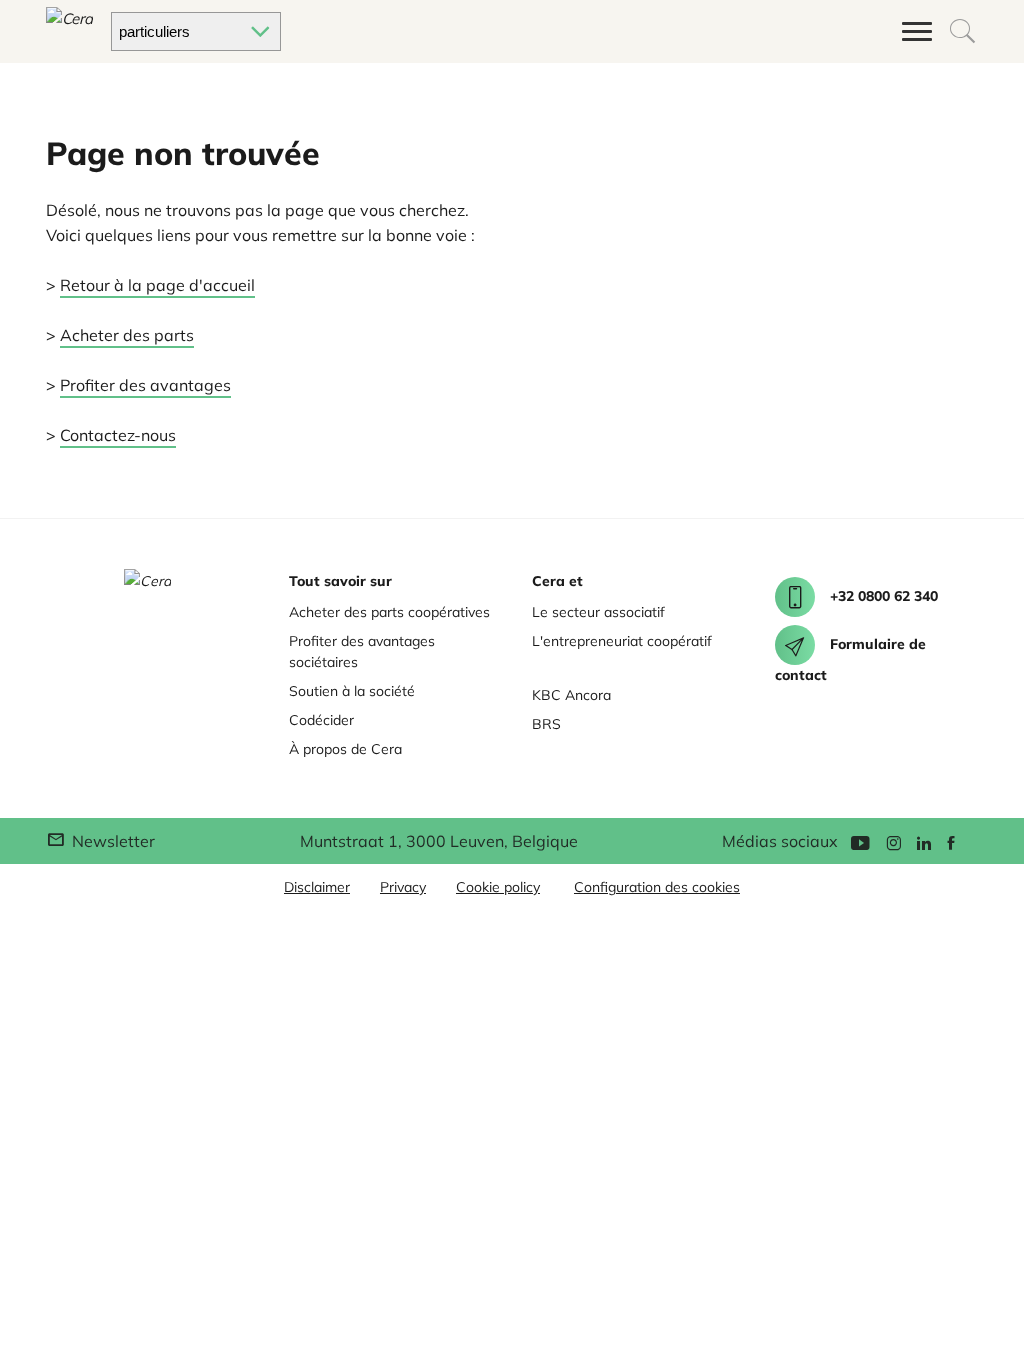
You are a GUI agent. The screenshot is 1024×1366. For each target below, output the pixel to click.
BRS (546, 724)
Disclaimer (317, 887)
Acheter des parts (127, 335)
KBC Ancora (571, 695)
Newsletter (111, 841)
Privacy (403, 887)
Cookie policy (498, 887)
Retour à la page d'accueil (157, 285)
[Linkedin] (924, 841)
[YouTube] (860, 841)
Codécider (321, 720)
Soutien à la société (352, 691)
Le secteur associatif (598, 612)
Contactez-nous (118, 435)
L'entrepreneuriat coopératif (622, 641)
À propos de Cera (345, 749)
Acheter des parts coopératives (389, 612)
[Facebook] (951, 841)
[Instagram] (893, 841)
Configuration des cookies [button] (657, 887)
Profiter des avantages (145, 385)
